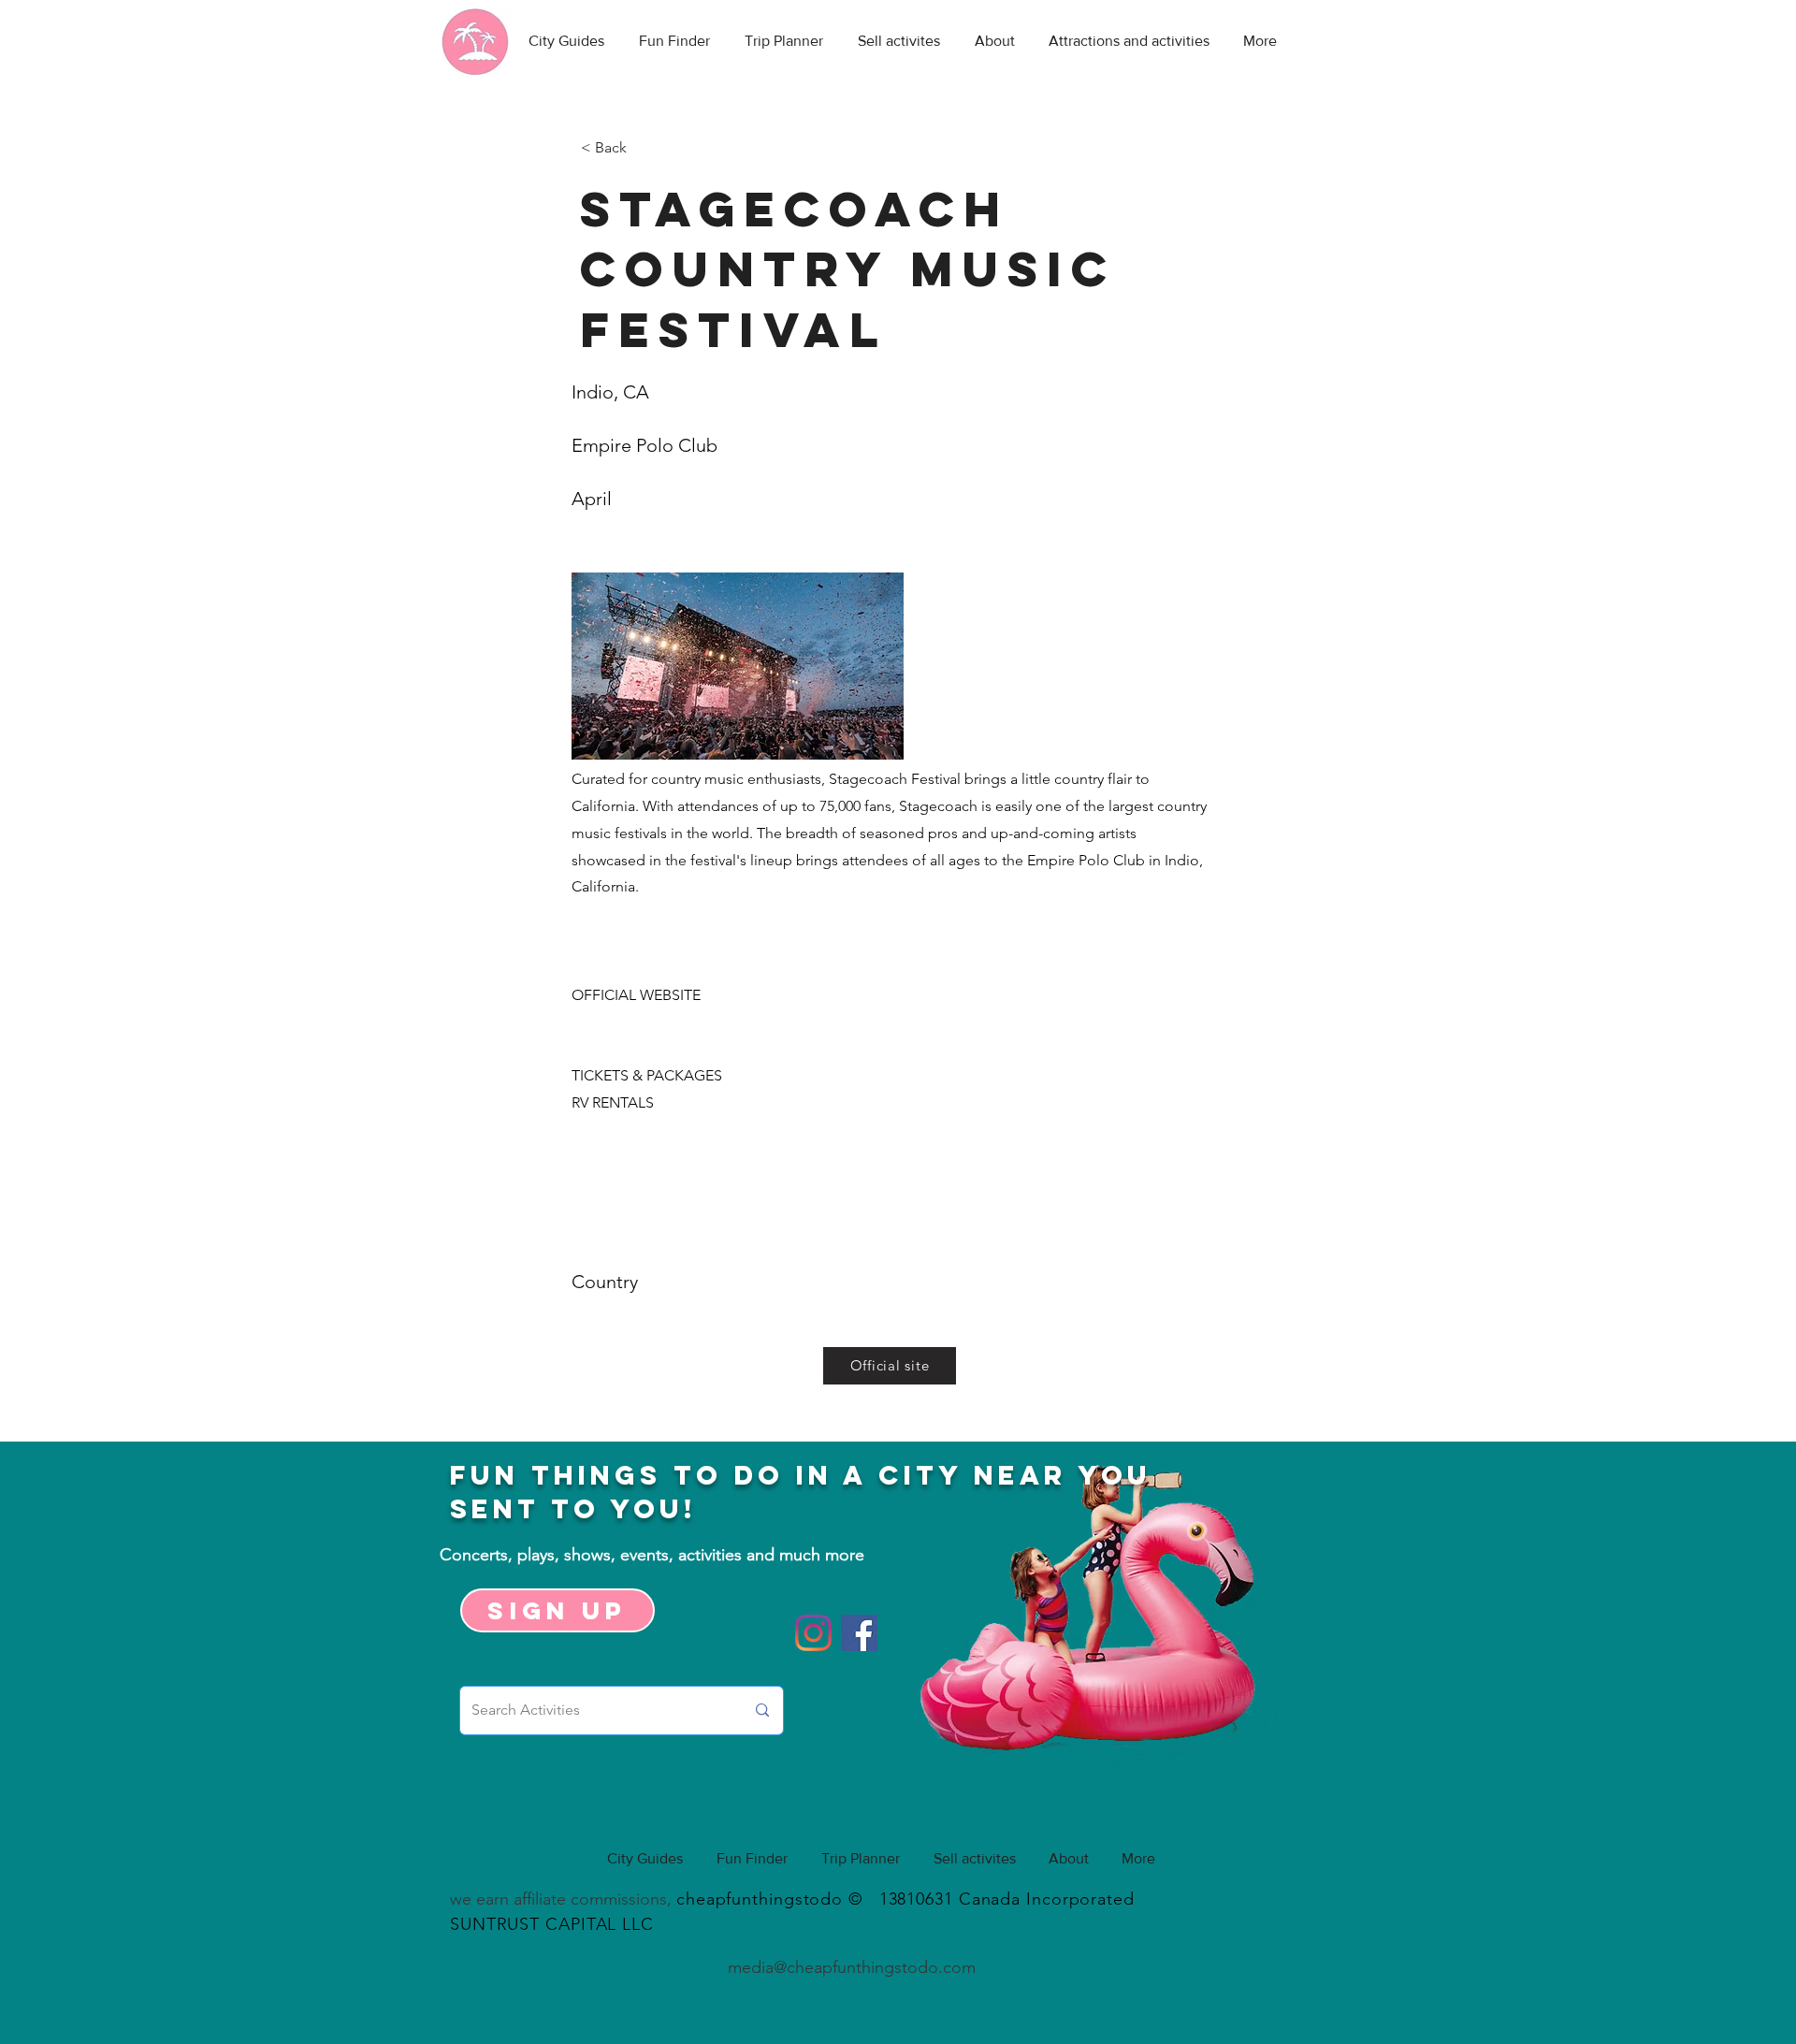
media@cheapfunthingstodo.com (852, 1967)
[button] (643, 148)
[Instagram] (813, 1633)
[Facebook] (859, 1633)
